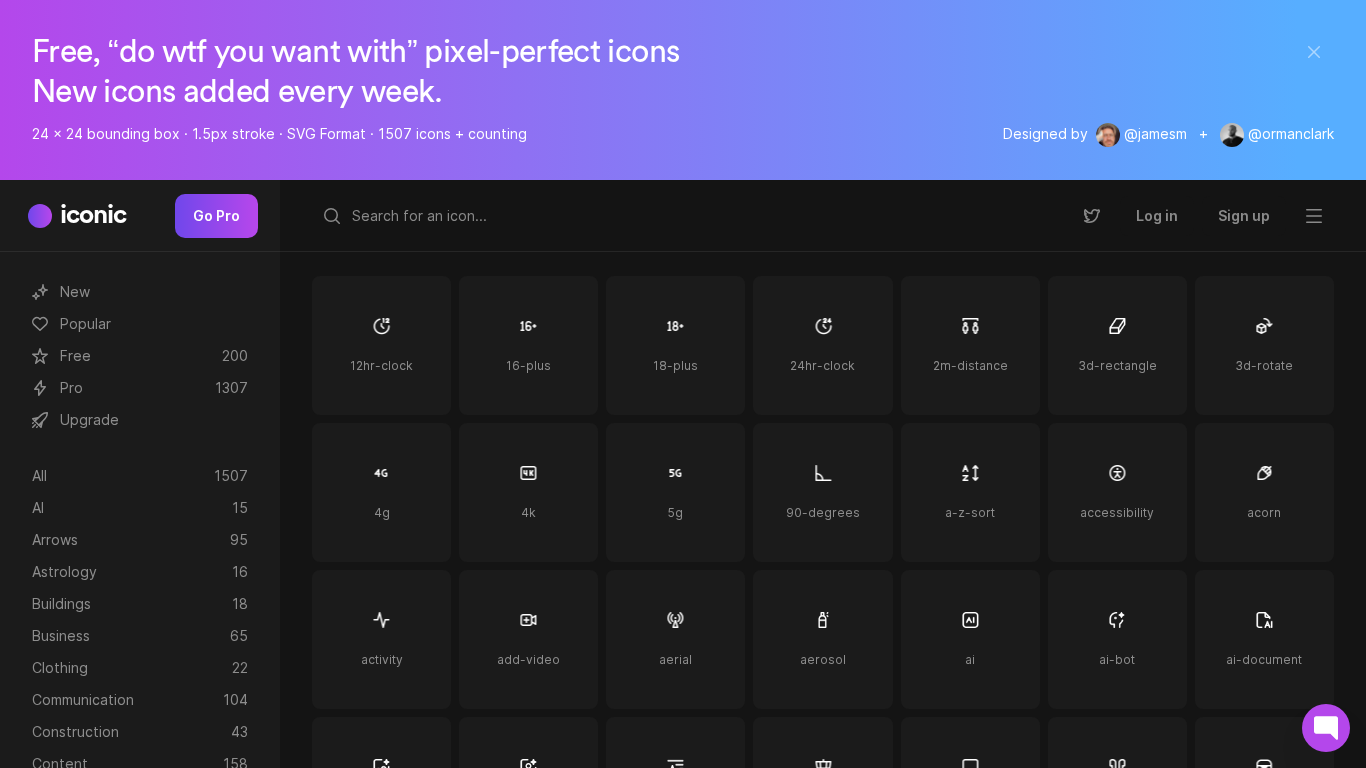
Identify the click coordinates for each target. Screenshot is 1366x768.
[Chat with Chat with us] (1326, 728)
